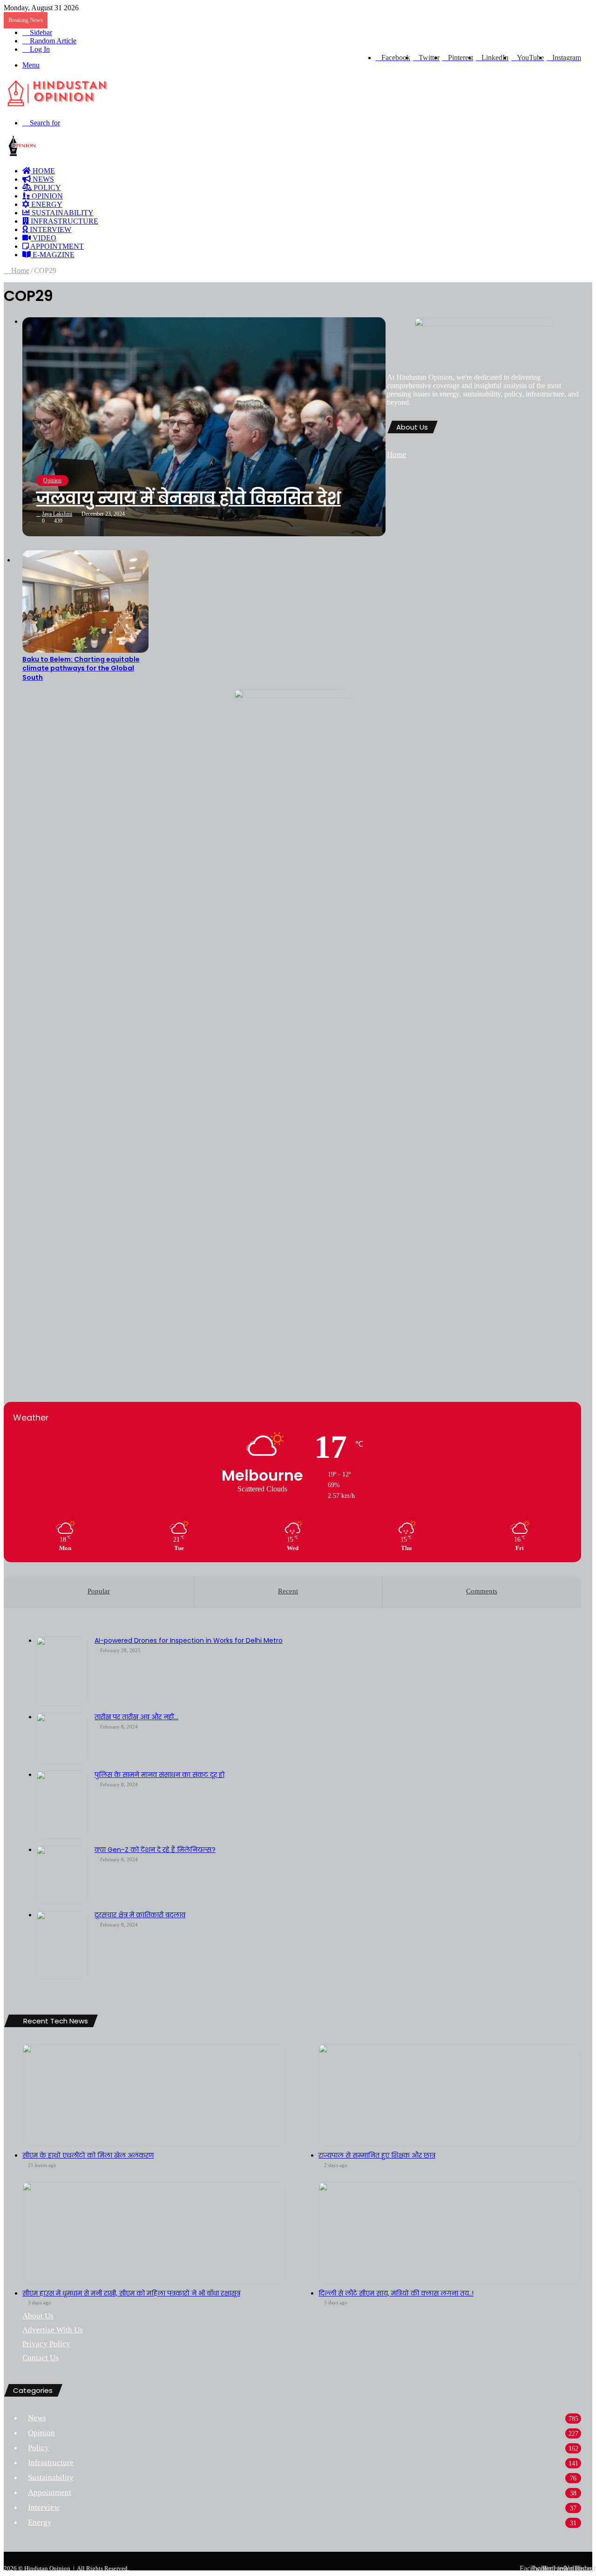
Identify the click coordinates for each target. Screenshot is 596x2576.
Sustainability (62, 213)
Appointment (56, 246)
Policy (46, 188)
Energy (46, 204)
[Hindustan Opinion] (58, 107)
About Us (38, 2316)
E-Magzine (53, 255)
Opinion (46, 196)
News (42, 179)
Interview (50, 229)
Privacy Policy (46, 2344)
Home (19, 270)
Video (44, 238)
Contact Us (41, 2358)
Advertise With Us (53, 2330)
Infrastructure (64, 221)
